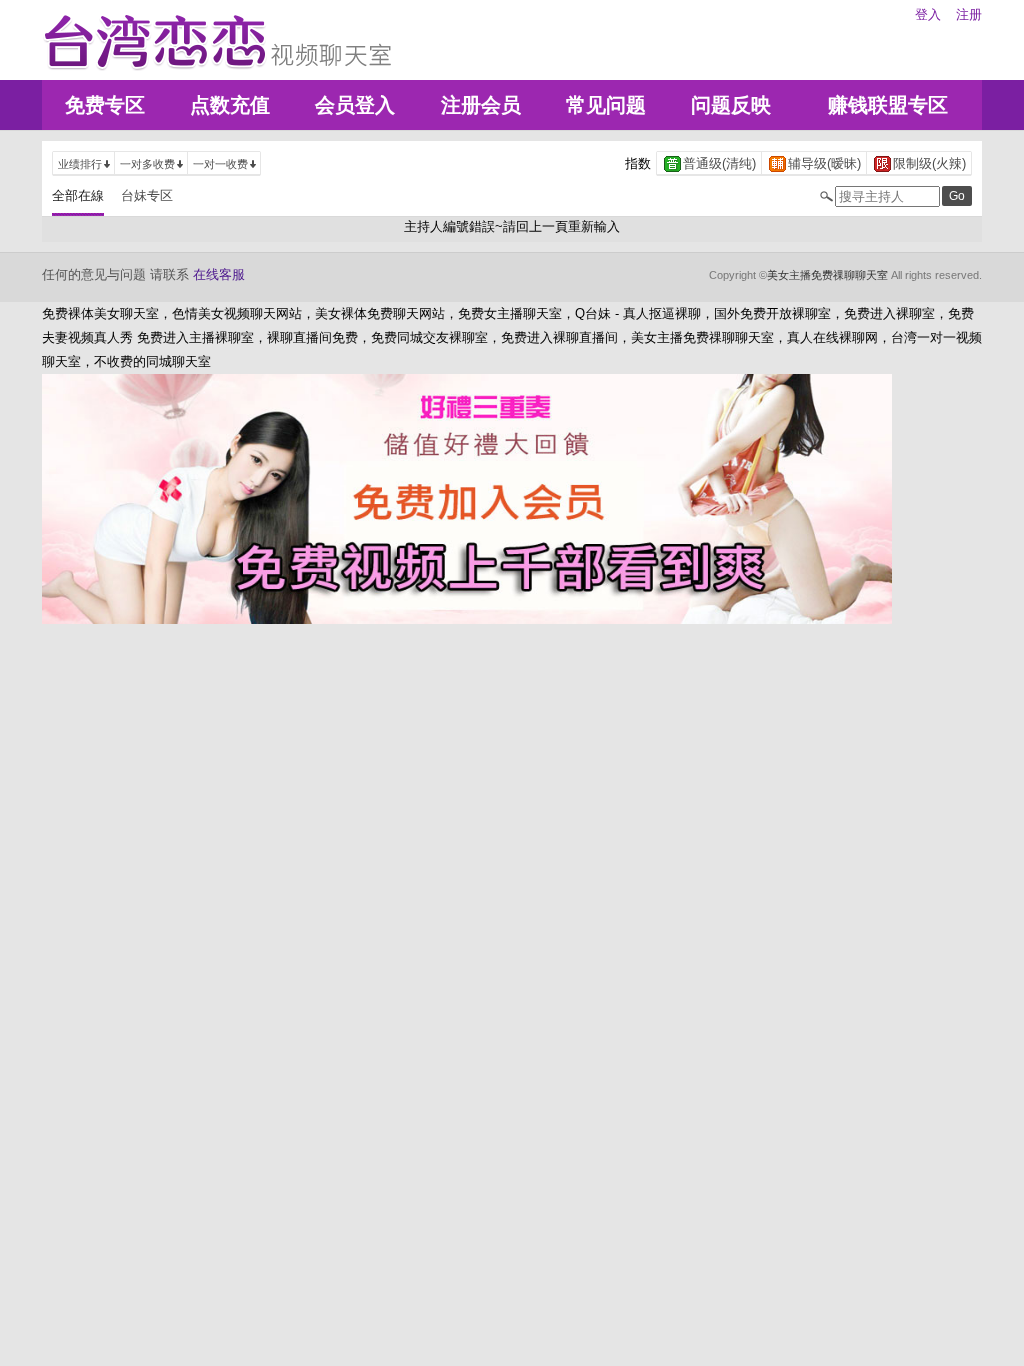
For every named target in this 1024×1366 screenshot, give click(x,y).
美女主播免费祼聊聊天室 (827, 275)
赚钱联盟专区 (888, 105)
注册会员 (481, 105)
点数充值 (230, 105)
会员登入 (355, 105)
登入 (928, 14)
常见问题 (606, 105)
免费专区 (105, 105)
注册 (969, 14)
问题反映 (731, 105)
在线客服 (219, 274)
